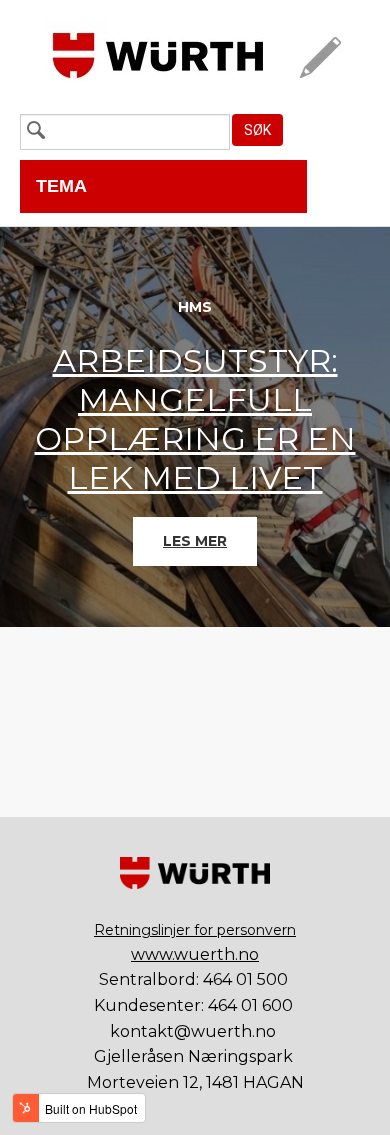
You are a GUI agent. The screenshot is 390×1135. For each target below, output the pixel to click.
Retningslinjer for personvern (195, 930)
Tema (61, 186)
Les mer (195, 541)
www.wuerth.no (195, 954)
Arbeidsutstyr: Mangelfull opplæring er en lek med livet (195, 419)
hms (195, 307)
